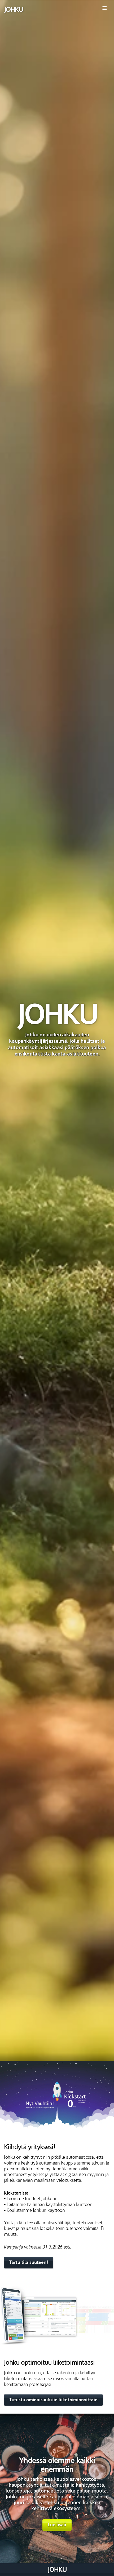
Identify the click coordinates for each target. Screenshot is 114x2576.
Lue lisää (57, 2525)
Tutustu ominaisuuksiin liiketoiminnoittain (53, 2400)
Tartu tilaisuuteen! (29, 2262)
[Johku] (14, 10)
